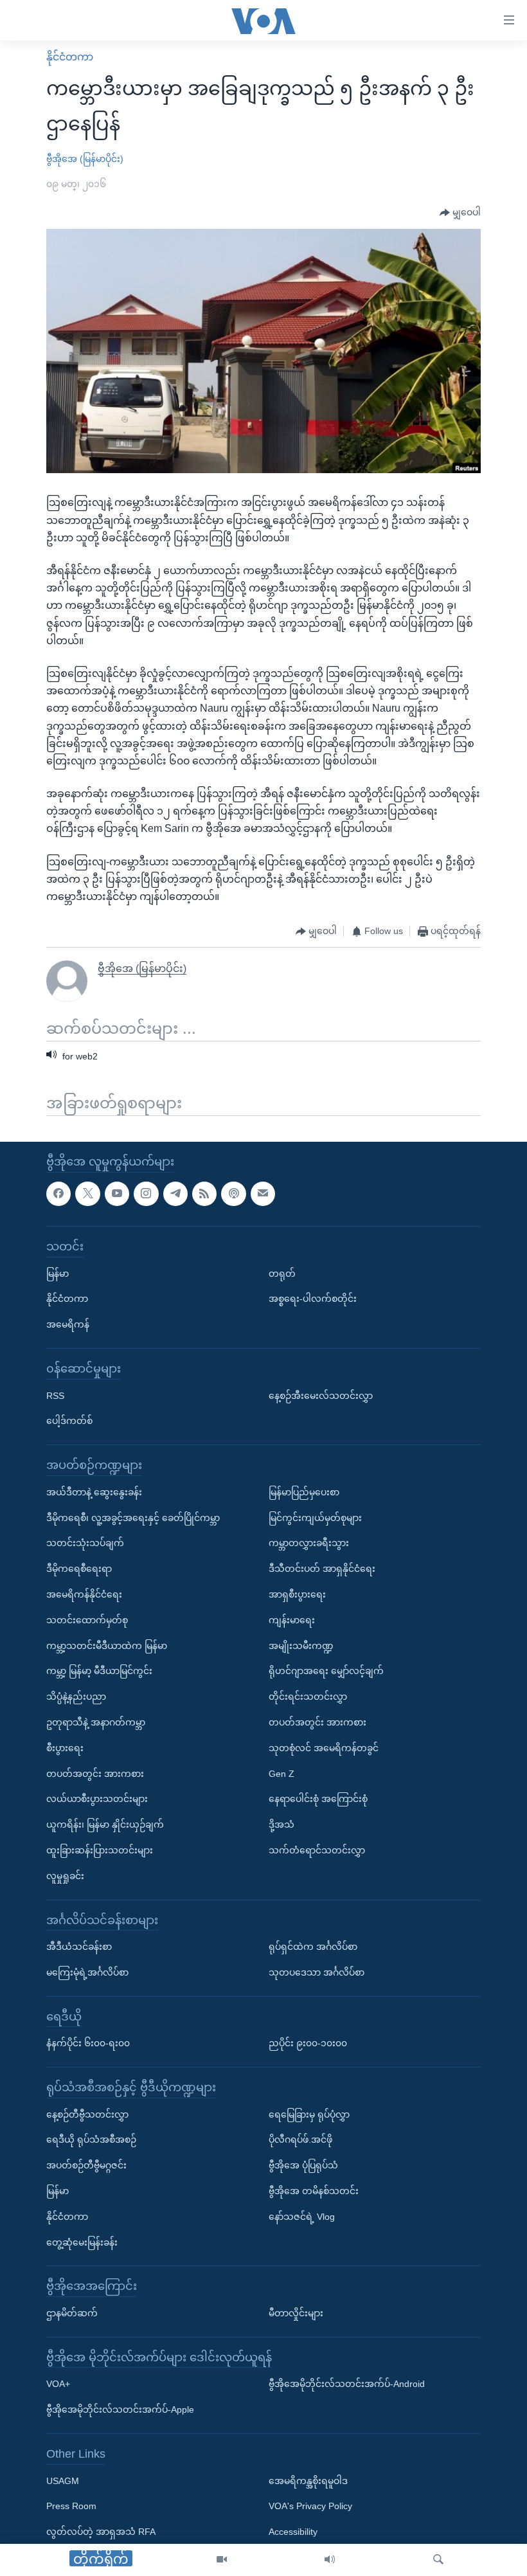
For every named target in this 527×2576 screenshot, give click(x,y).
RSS (55, 1395)
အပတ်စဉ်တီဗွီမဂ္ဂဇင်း (86, 2165)
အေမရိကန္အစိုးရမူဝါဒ (308, 2480)
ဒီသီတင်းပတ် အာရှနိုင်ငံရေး (322, 1569)
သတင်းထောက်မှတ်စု (87, 1620)
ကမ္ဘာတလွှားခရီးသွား (309, 1543)
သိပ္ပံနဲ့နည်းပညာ (76, 1697)
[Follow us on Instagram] (146, 1193)
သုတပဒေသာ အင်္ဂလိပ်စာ (317, 1972)
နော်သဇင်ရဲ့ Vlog (302, 2217)
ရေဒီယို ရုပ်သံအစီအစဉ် (91, 2139)
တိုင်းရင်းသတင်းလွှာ (308, 1697)
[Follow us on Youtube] (117, 1193)
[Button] (460, 213)
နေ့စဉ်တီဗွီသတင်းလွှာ (87, 2114)
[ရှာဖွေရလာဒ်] (438, 2560)
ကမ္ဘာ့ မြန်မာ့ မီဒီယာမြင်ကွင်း (99, 1671)
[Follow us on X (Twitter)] (87, 1193)
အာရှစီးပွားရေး (297, 1594)
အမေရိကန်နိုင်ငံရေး (84, 1594)
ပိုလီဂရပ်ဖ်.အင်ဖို (300, 2139)
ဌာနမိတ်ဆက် (72, 2313)
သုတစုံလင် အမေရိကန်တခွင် (324, 1748)
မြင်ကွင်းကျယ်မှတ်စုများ (315, 1517)
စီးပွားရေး (65, 1748)
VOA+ (58, 2384)
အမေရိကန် (68, 1324)
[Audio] (330, 2560)
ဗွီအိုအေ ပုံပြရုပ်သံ (303, 2165)
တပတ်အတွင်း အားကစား (95, 1773)
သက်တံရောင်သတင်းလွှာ (317, 1850)
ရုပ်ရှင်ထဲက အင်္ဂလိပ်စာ (313, 1947)
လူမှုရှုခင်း (65, 1876)
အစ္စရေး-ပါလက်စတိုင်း (313, 1299)
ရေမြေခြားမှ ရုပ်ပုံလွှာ (309, 2114)
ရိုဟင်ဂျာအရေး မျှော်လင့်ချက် (326, 1671)
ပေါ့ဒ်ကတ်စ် (69, 1421)
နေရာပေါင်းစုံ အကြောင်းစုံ (318, 1799)
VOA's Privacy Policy (310, 2506)
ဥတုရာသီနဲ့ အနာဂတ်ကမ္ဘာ (96, 1722)
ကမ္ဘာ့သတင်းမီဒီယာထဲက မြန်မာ (107, 1645)
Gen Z (281, 1773)
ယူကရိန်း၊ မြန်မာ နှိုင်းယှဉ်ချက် (105, 1824)
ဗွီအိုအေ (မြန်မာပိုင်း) (85, 159)
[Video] (222, 2560)
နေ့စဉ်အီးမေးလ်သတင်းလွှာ (321, 1395)
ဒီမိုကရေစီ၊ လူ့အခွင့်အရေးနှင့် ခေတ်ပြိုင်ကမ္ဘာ (133, 1517)
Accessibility (293, 2532)
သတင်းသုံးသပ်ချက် (85, 1543)
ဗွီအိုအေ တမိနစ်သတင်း (314, 2191)
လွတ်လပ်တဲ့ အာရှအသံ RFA (101, 2532)
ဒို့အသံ (281, 1824)
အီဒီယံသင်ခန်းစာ (79, 1947)
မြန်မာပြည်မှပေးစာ (304, 1492)
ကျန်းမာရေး (292, 1620)
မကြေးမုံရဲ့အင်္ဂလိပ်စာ (87, 1972)
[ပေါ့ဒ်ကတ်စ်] (233, 1193)
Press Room (71, 2506)
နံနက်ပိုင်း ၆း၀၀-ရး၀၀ (88, 2043)
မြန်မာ (58, 1273)
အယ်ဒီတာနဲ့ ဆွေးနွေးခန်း (94, 1492)
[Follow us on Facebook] (58, 1193)
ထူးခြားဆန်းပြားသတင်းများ (100, 1850)
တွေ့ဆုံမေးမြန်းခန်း (82, 2242)
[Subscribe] (263, 1193)
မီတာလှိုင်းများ (296, 2313)
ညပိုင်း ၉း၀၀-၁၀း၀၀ (308, 2043)
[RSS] (204, 1193)
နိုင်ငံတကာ (70, 57)
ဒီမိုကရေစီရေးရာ (79, 1569)
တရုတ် (282, 1273)
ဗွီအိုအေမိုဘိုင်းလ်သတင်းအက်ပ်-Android (347, 2384)
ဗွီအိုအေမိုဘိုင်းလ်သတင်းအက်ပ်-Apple (120, 2409)
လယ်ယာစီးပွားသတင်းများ (97, 1799)
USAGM (63, 2480)
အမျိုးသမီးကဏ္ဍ (301, 1645)
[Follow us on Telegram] (175, 1193)
